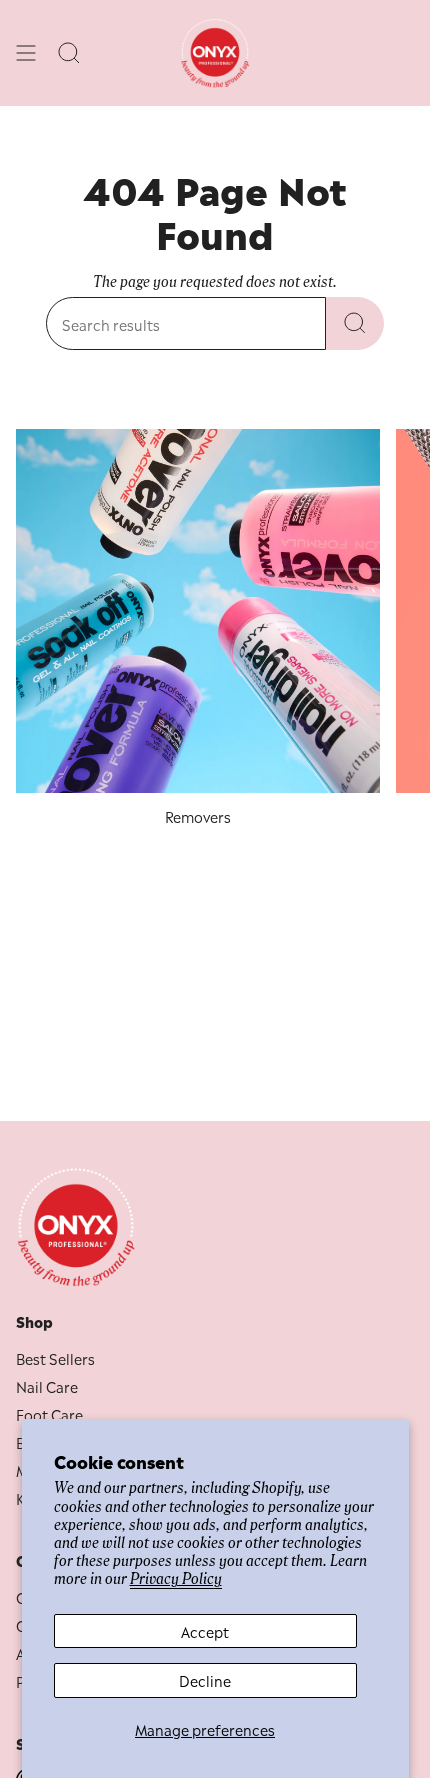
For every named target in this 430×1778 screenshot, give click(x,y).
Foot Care (49, 1413)
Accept (205, 1630)
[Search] (355, 323)
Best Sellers (55, 1357)
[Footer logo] (76, 1227)
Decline (205, 1679)
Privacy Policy (176, 1578)
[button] (70, 53)
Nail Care (47, 1385)
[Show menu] (26, 53)
